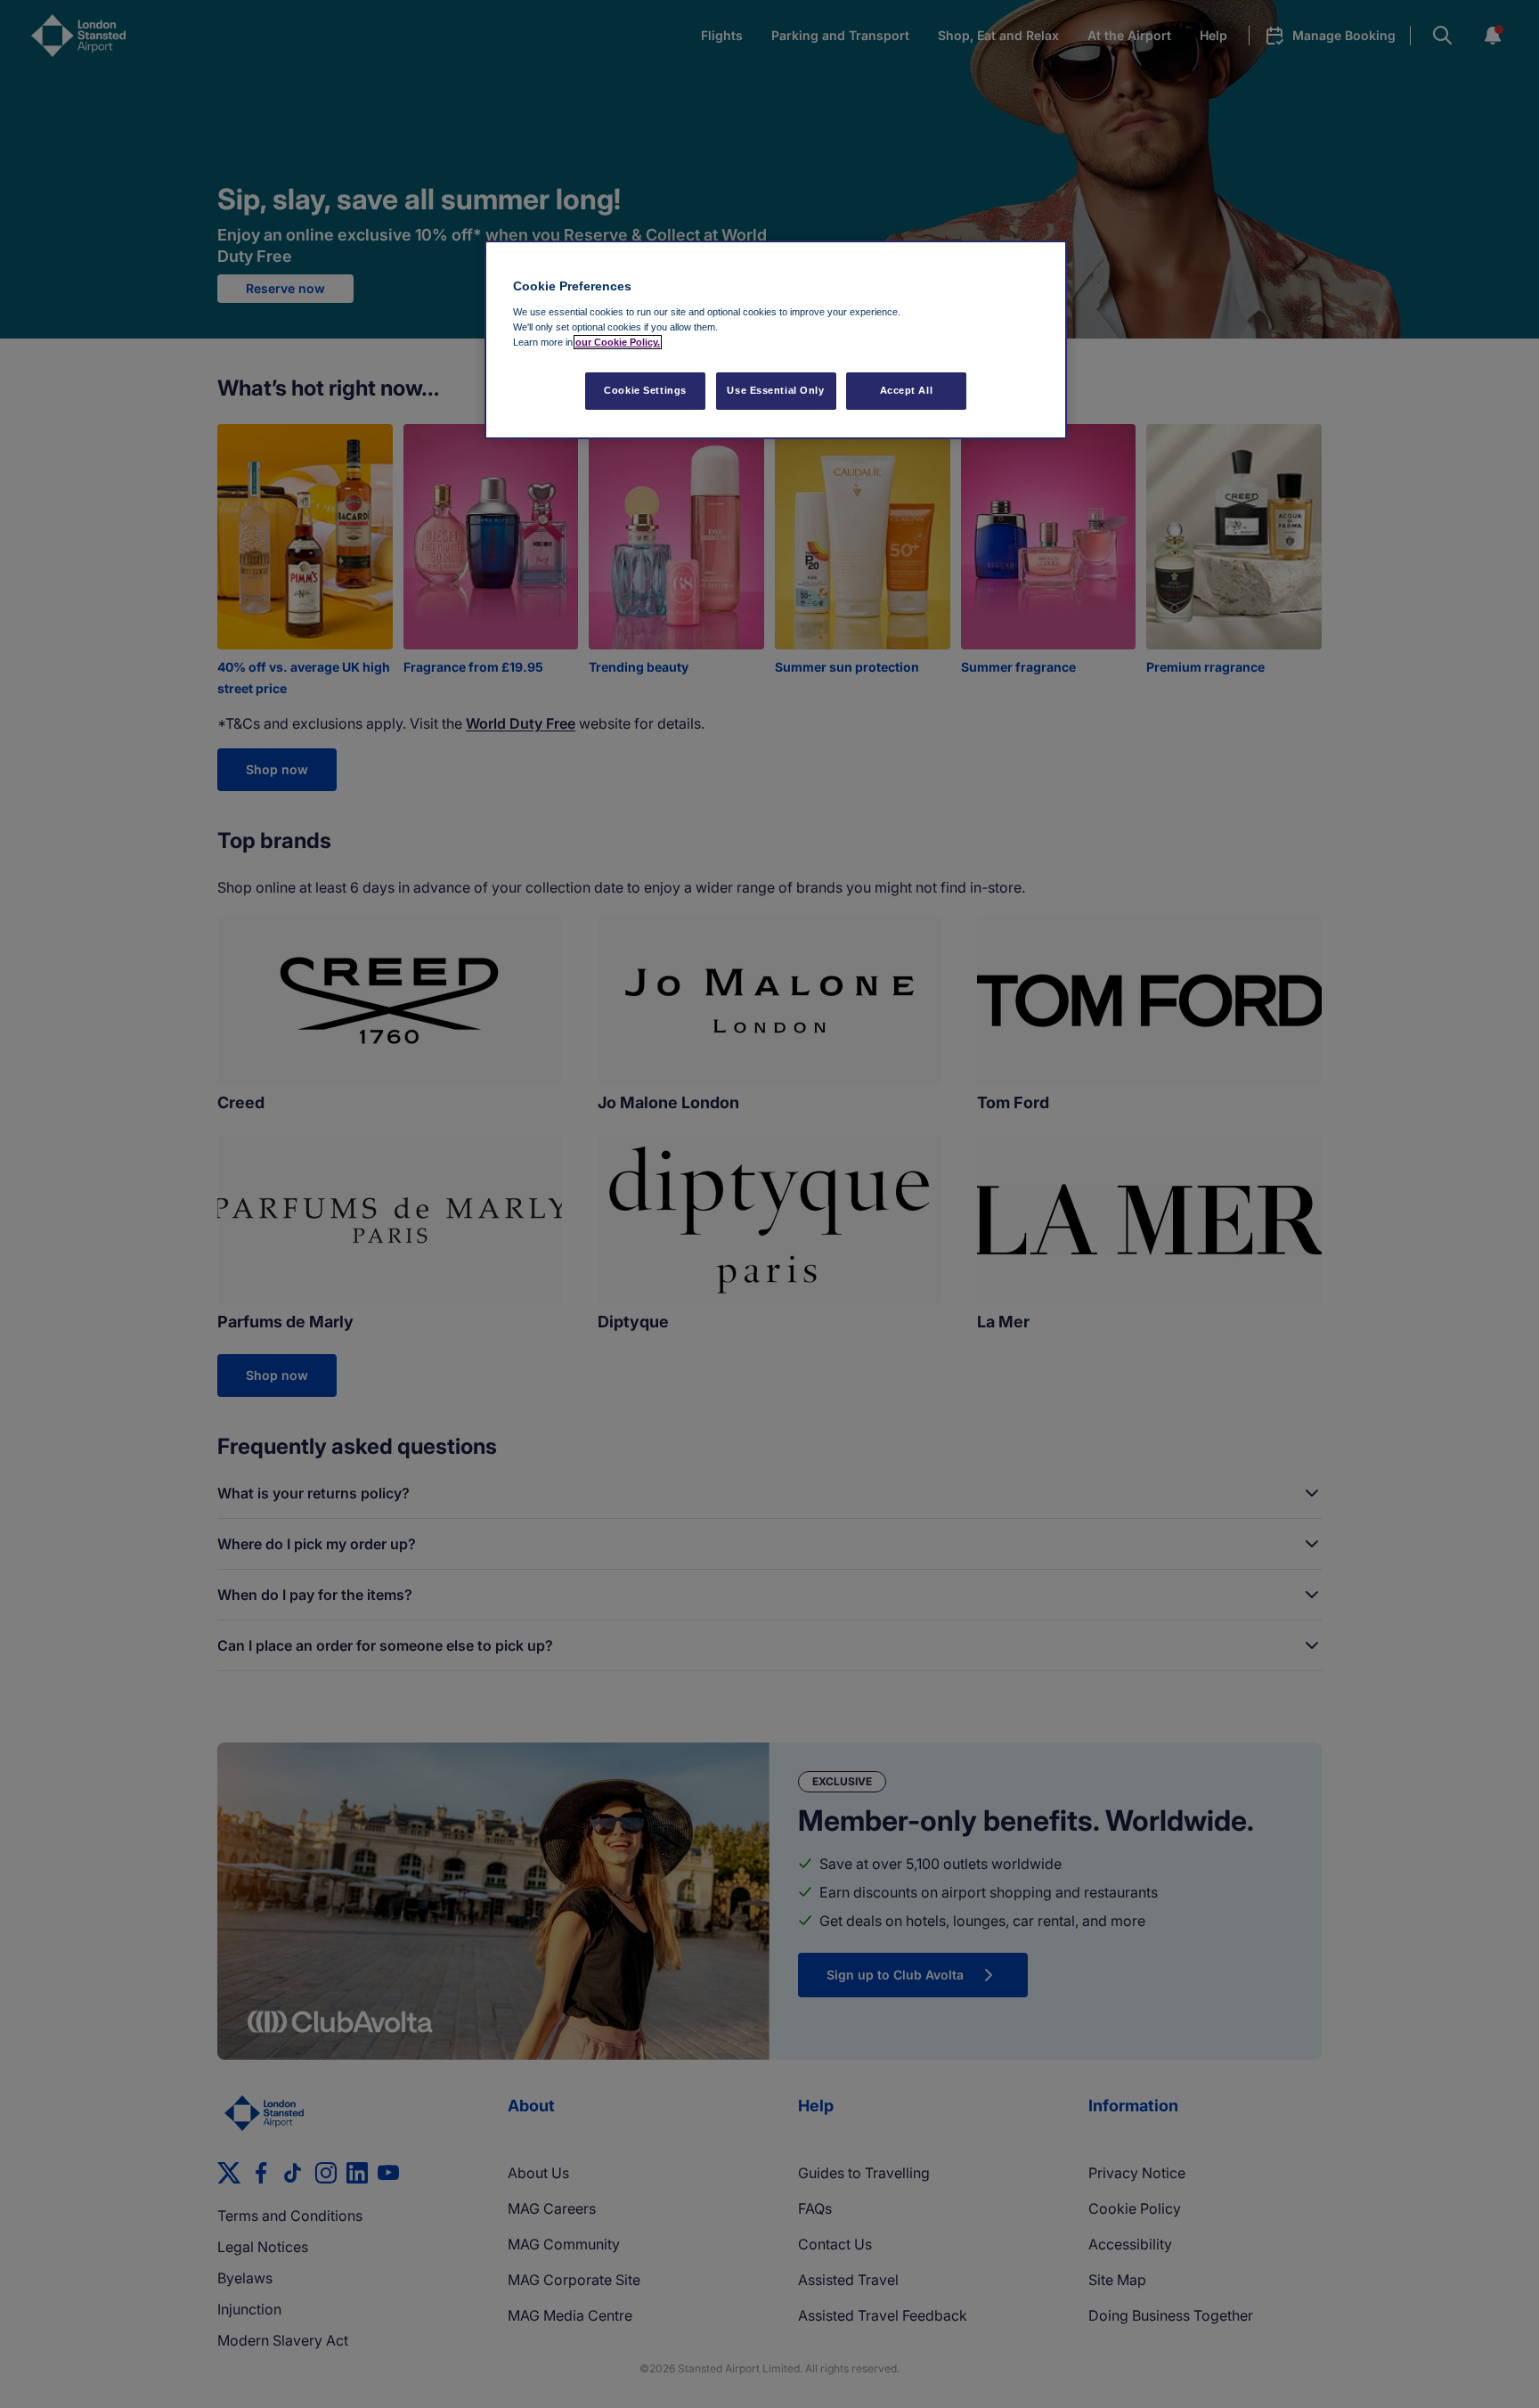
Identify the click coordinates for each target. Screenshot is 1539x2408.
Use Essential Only (775, 390)
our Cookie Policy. (618, 342)
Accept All (907, 390)
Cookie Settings (645, 390)
